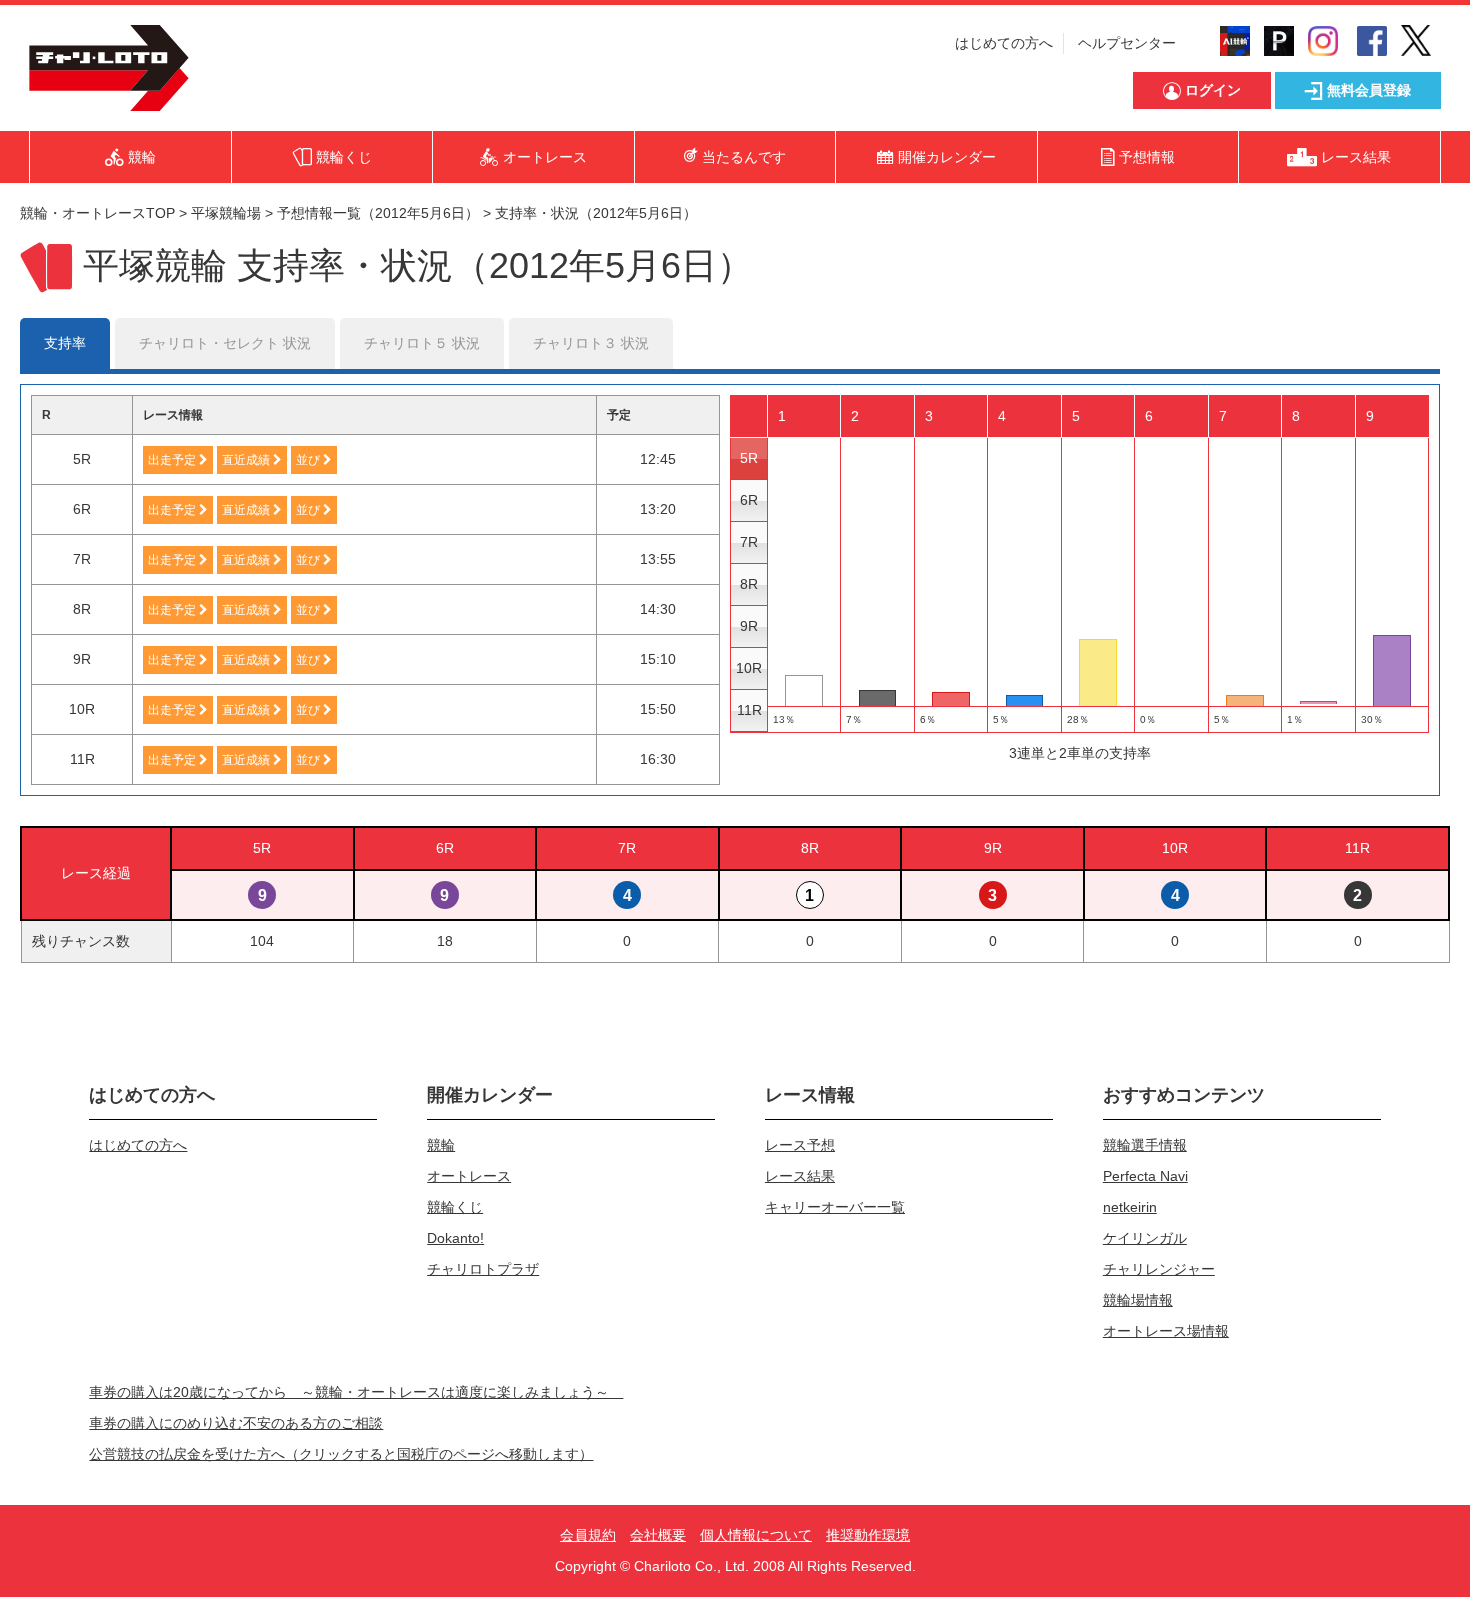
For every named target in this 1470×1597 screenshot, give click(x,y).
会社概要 (658, 1535)
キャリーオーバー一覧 (835, 1207)
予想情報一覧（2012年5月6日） (378, 213)
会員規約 (588, 1535)
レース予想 (800, 1145)
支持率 (65, 343)
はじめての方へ (1004, 43)
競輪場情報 (1138, 1300)
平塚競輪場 (226, 213)
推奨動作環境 (868, 1535)
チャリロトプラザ (483, 1269)
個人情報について (756, 1535)
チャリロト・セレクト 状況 (225, 343)
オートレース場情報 (1166, 1331)
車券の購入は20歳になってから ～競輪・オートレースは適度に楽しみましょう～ (356, 1392)
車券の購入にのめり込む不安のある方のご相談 (236, 1423)
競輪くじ (455, 1207)
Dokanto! (455, 1238)
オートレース (469, 1176)
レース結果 (800, 1176)
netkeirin (1130, 1207)
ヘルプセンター (1127, 43)
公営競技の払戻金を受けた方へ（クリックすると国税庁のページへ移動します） (341, 1454)
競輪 (441, 1145)
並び (309, 460)
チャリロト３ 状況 (591, 343)
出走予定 (173, 460)
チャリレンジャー (1159, 1269)
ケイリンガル (1145, 1238)
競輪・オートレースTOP (97, 213)
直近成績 (247, 460)
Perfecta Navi (1145, 1176)
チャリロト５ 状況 (422, 343)
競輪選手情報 (1145, 1145)
